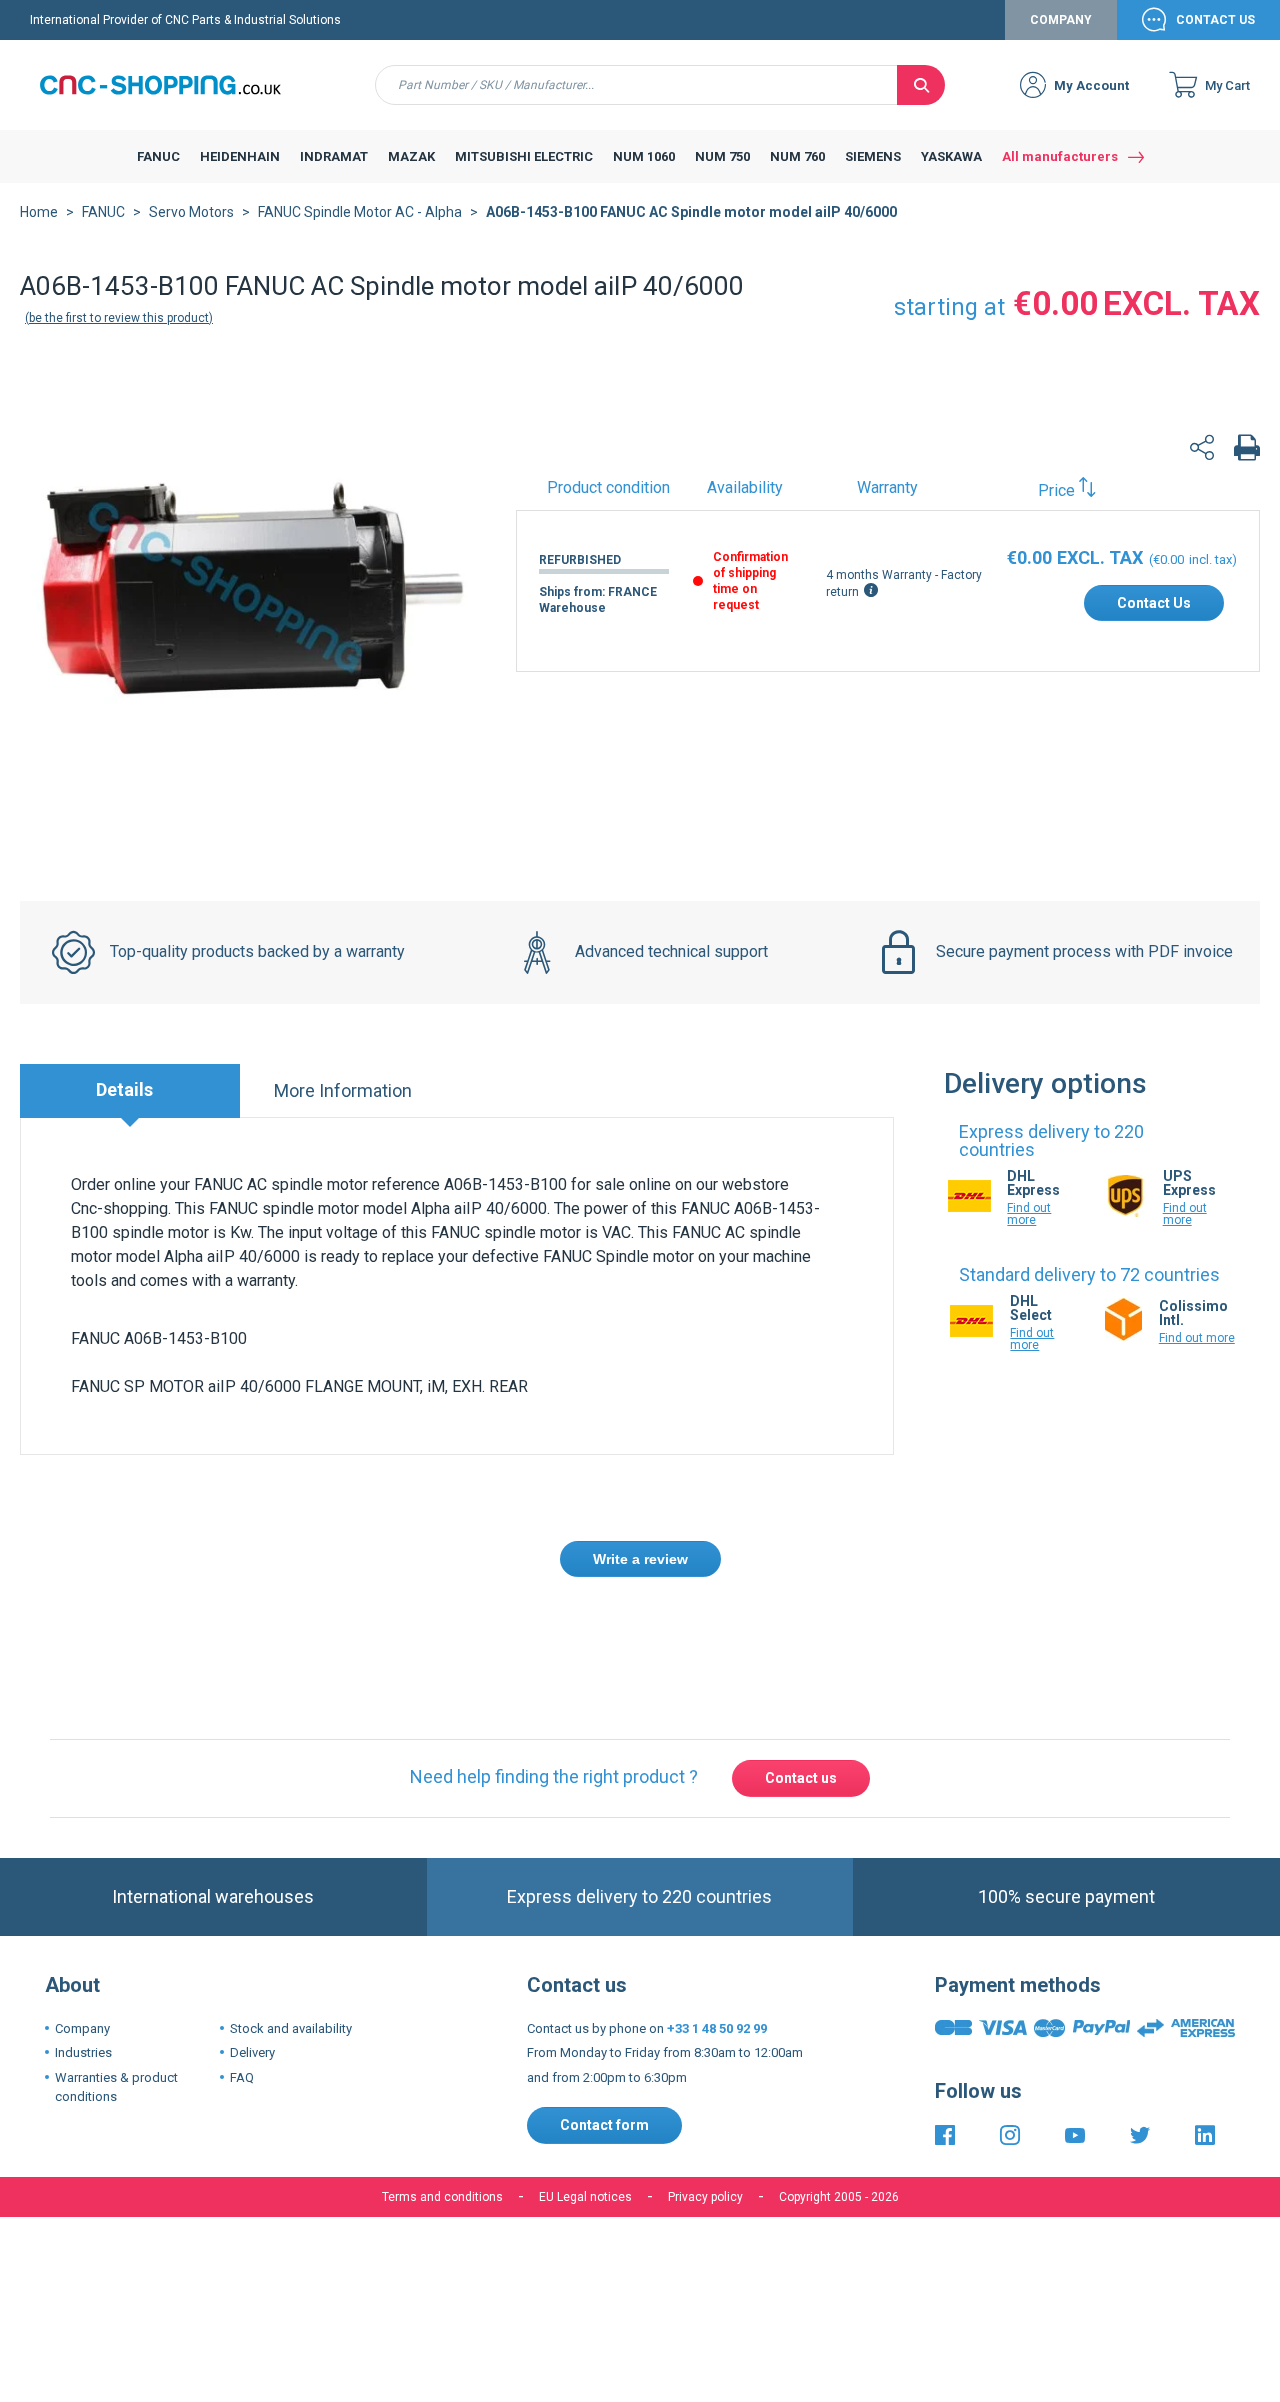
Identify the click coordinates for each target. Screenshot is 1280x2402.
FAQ (242, 2077)
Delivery (252, 2052)
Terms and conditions (442, 2197)
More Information (343, 1090)
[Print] (1247, 450)
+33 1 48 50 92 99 (717, 2028)
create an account (595, 1632)
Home (39, 212)
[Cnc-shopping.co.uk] (175, 85)
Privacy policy (705, 2197)
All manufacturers (1060, 156)
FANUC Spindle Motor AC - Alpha (360, 212)
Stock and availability (291, 2028)
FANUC (103, 212)
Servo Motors (191, 212)
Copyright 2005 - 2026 (839, 2197)
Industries (83, 2052)
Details (124, 1089)
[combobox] (636, 85)
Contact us (801, 1778)
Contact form (604, 2125)
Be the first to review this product (119, 318)
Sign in (488, 1632)
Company (1061, 20)
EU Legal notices (585, 2197)
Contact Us (1215, 20)
